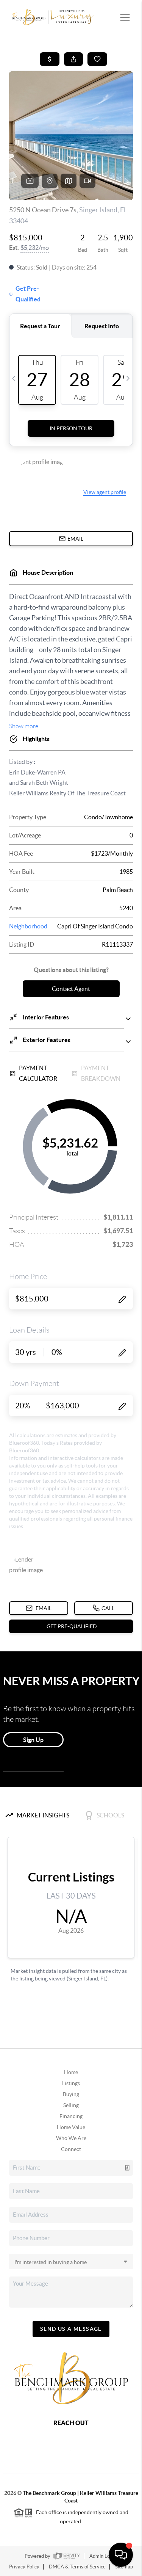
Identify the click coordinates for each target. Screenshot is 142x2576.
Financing (71, 2116)
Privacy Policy (24, 2567)
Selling (71, 2105)
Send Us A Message (71, 2329)
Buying (71, 2094)
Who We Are (71, 2138)
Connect (71, 2149)
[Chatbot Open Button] (121, 2555)
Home (71, 2072)
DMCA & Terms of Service (77, 2567)
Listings (71, 2083)
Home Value (71, 2127)
